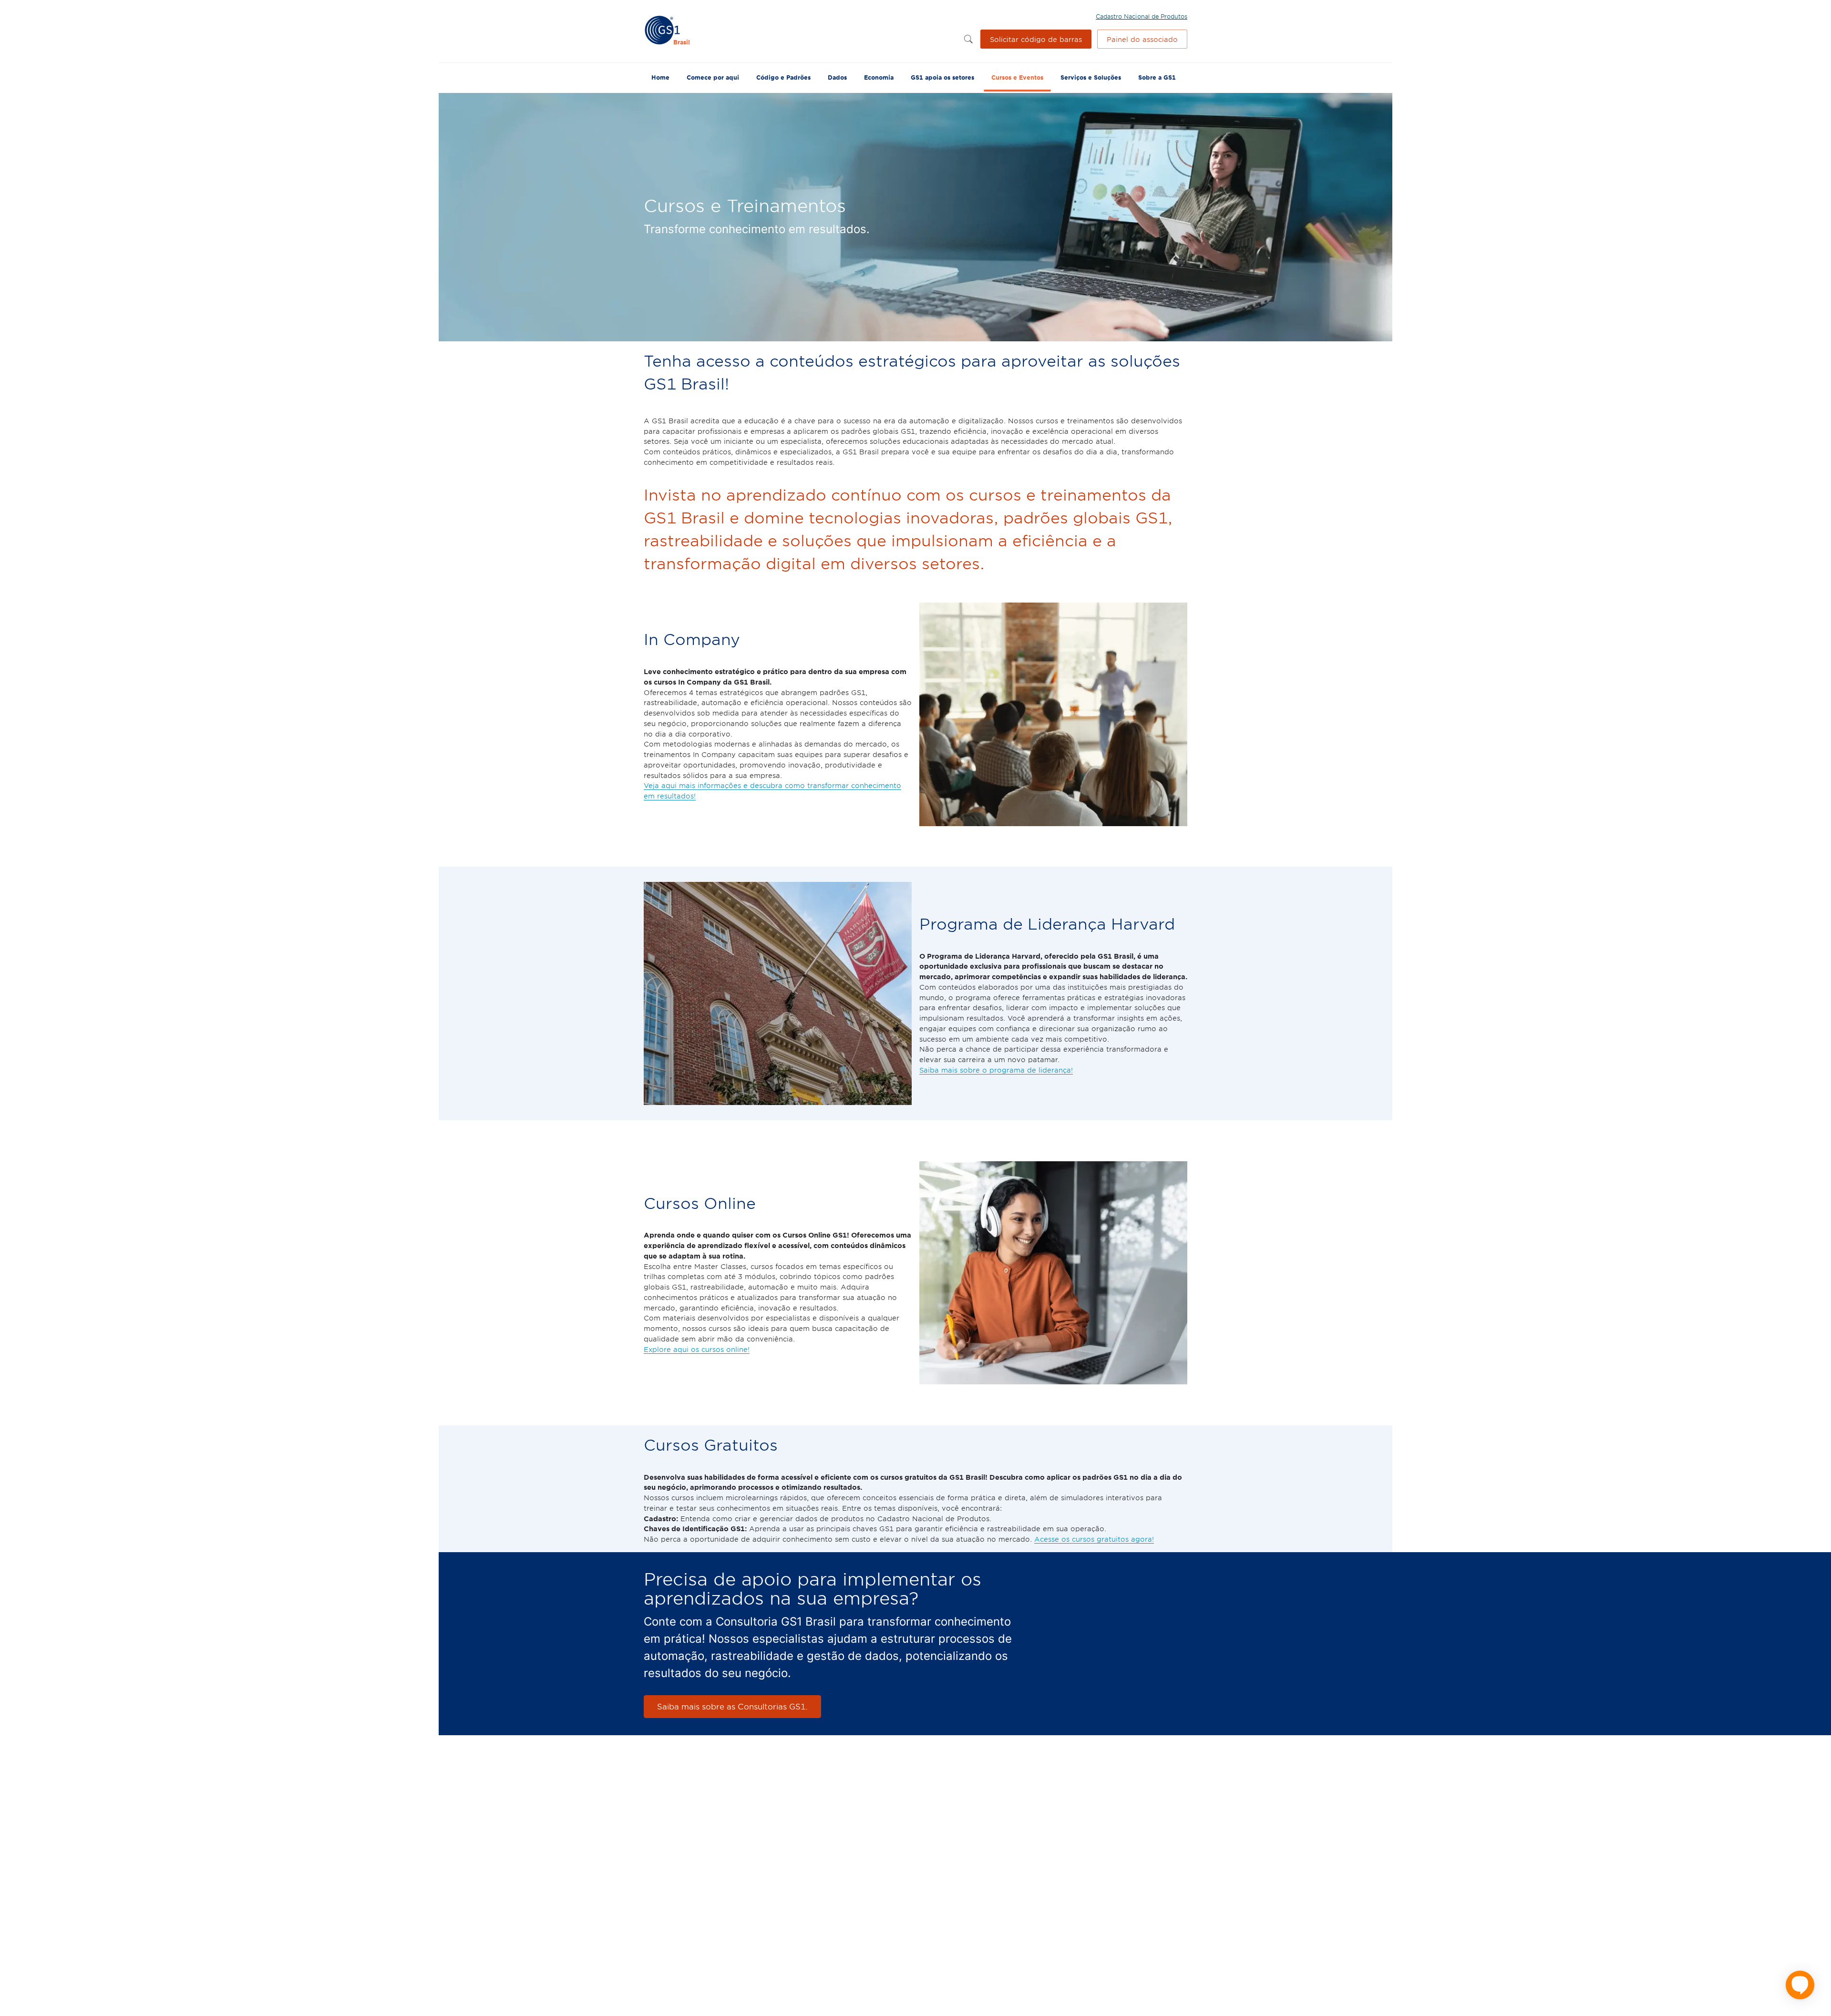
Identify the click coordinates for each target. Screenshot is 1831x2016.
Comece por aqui (713, 77)
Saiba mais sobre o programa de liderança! (996, 1070)
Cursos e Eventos (1017, 77)
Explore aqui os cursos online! (697, 1349)
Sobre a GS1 (1157, 77)
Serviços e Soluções (1091, 77)
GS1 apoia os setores (942, 77)
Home (660, 77)
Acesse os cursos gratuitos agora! (1094, 1539)
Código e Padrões (783, 77)
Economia (879, 77)
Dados (837, 77)
